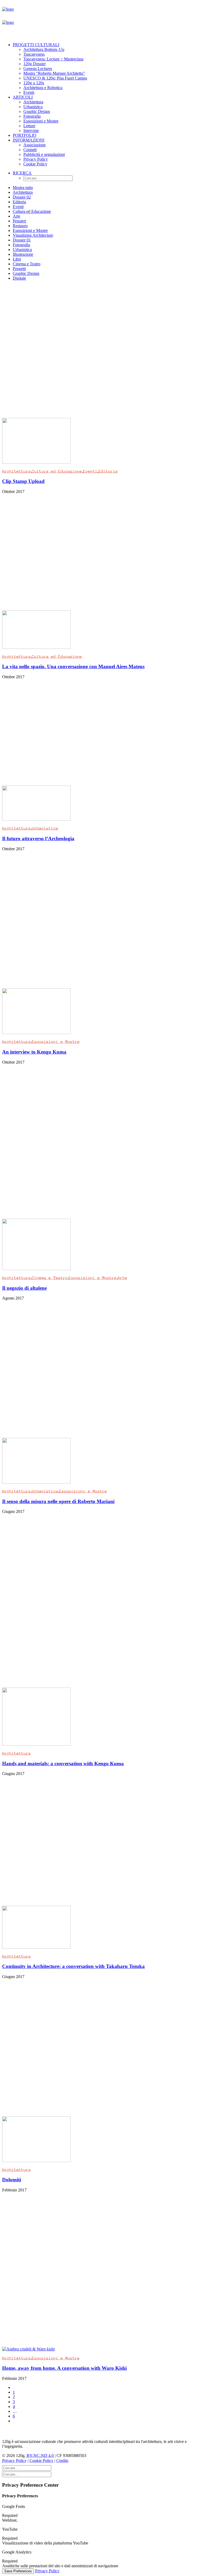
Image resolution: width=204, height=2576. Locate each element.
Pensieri (19, 221)
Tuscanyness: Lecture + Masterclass (53, 59)
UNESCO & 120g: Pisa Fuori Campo (55, 78)
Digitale (19, 278)
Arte (16, 216)
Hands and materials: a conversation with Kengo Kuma (63, 1763)
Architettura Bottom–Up (44, 49)
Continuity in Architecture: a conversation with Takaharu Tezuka (73, 1966)
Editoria (19, 202)
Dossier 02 (22, 197)
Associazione (35, 145)
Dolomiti (12, 2180)
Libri (17, 259)
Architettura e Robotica (43, 88)
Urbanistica (33, 107)
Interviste (31, 131)
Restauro (20, 226)
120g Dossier (35, 64)
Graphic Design (37, 111)
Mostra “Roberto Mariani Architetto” (54, 73)
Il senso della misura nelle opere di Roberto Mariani (58, 1501)
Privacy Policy (36, 159)
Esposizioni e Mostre (41, 121)
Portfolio (25, 135)
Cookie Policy (35, 164)
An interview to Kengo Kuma (34, 1052)
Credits (62, 2461)
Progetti (19, 269)
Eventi (29, 92)
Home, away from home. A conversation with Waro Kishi (64, 2368)
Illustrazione (23, 254)
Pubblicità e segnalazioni (44, 154)
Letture (29, 126)
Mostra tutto (23, 188)
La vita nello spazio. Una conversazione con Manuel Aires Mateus (73, 666)
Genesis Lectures (38, 69)
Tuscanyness (34, 54)
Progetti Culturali (36, 45)
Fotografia (32, 116)
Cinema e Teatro (27, 264)
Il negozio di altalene (24, 1288)
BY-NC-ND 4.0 (40, 2456)
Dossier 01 (22, 240)
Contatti (30, 150)
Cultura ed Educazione (32, 211)
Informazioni (29, 140)
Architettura (33, 102)
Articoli (23, 97)
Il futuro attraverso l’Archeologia (38, 838)
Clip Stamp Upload (23, 481)
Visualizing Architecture (33, 235)
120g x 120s (34, 83)
